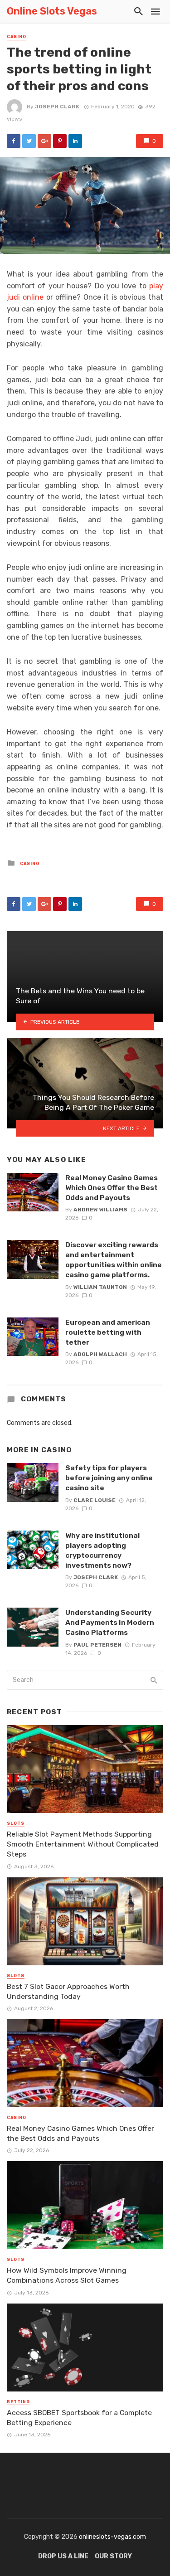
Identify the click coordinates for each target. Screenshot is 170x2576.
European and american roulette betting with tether (108, 1332)
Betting (18, 2402)
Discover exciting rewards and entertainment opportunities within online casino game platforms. (114, 1260)
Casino (17, 37)
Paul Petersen (97, 1645)
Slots (16, 1823)
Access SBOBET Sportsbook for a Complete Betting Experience (79, 2418)
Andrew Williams (100, 1210)
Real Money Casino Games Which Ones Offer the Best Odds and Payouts (112, 1188)
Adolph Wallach (100, 1354)
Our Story (113, 2556)
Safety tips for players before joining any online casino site (109, 1478)
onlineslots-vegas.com (112, 2537)
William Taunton (100, 1287)
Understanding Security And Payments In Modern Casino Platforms (110, 1622)
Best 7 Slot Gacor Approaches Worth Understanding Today (68, 1991)
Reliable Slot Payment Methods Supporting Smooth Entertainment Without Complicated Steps (83, 1844)
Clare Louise (95, 1500)
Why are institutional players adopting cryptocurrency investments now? (102, 1550)
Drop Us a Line (63, 2556)
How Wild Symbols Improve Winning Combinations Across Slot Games (67, 2275)
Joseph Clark (57, 107)
